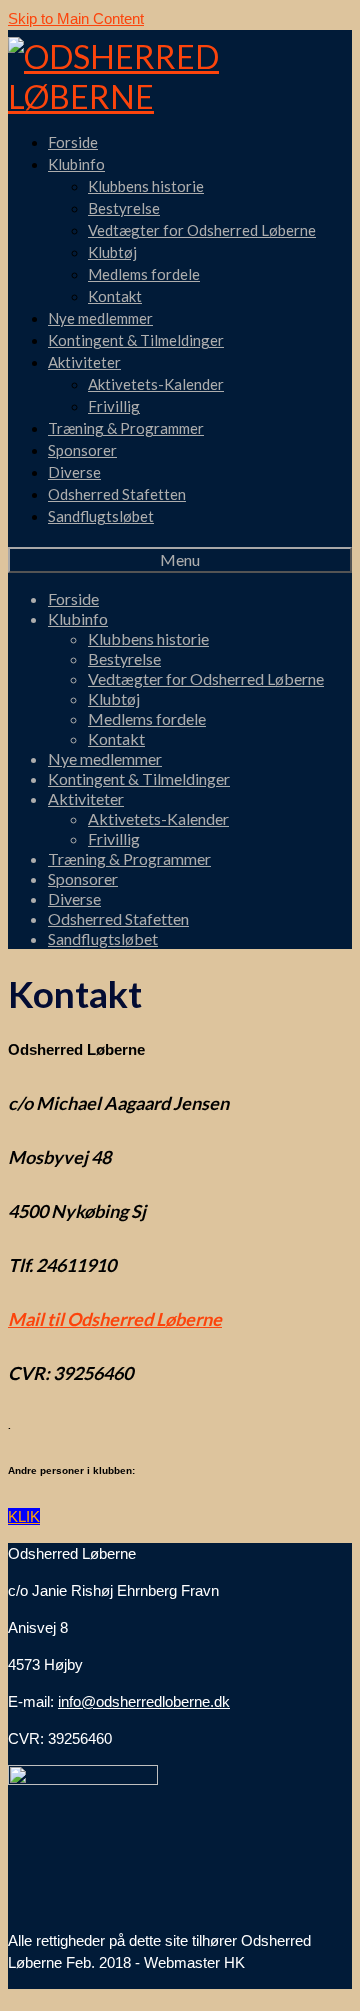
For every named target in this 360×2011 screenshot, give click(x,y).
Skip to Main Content (76, 18)
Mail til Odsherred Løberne (115, 1319)
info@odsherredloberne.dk (144, 1701)
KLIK (24, 1516)
